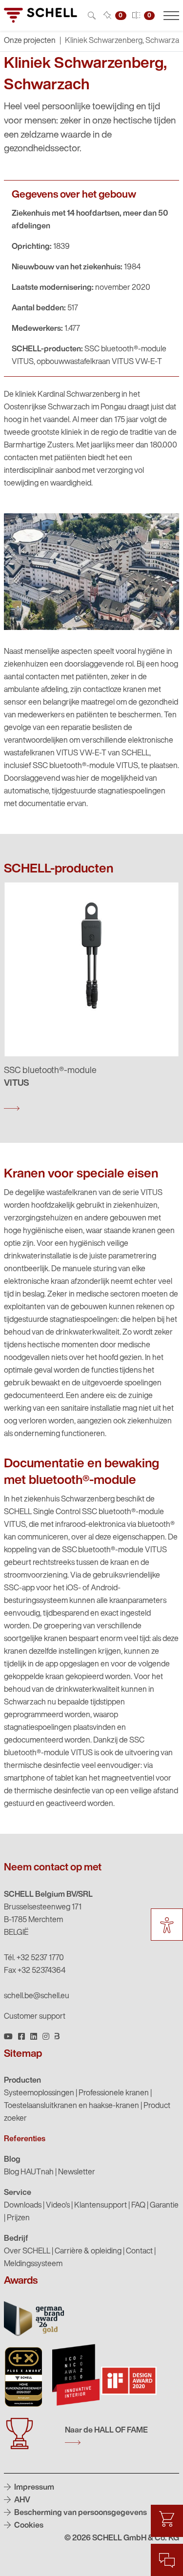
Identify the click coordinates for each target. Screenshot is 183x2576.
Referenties (25, 2139)
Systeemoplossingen (39, 2093)
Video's (58, 2206)
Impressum (33, 2488)
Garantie (164, 2206)
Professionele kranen (114, 2093)
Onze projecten (30, 41)
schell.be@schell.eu (37, 1996)
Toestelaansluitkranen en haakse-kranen (71, 2106)
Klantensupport (101, 2206)
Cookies (28, 2526)
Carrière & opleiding (88, 2251)
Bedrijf (16, 2239)
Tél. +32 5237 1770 (34, 1958)
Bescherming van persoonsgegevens (80, 2513)
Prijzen (18, 2218)
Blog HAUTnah (29, 2172)
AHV (21, 2500)
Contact (139, 2251)
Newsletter (77, 2172)
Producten (22, 2081)
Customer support (35, 2017)
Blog (12, 2160)
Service (18, 2193)
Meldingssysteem (33, 2264)
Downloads (23, 2206)
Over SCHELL (27, 2251)
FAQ (138, 2206)
